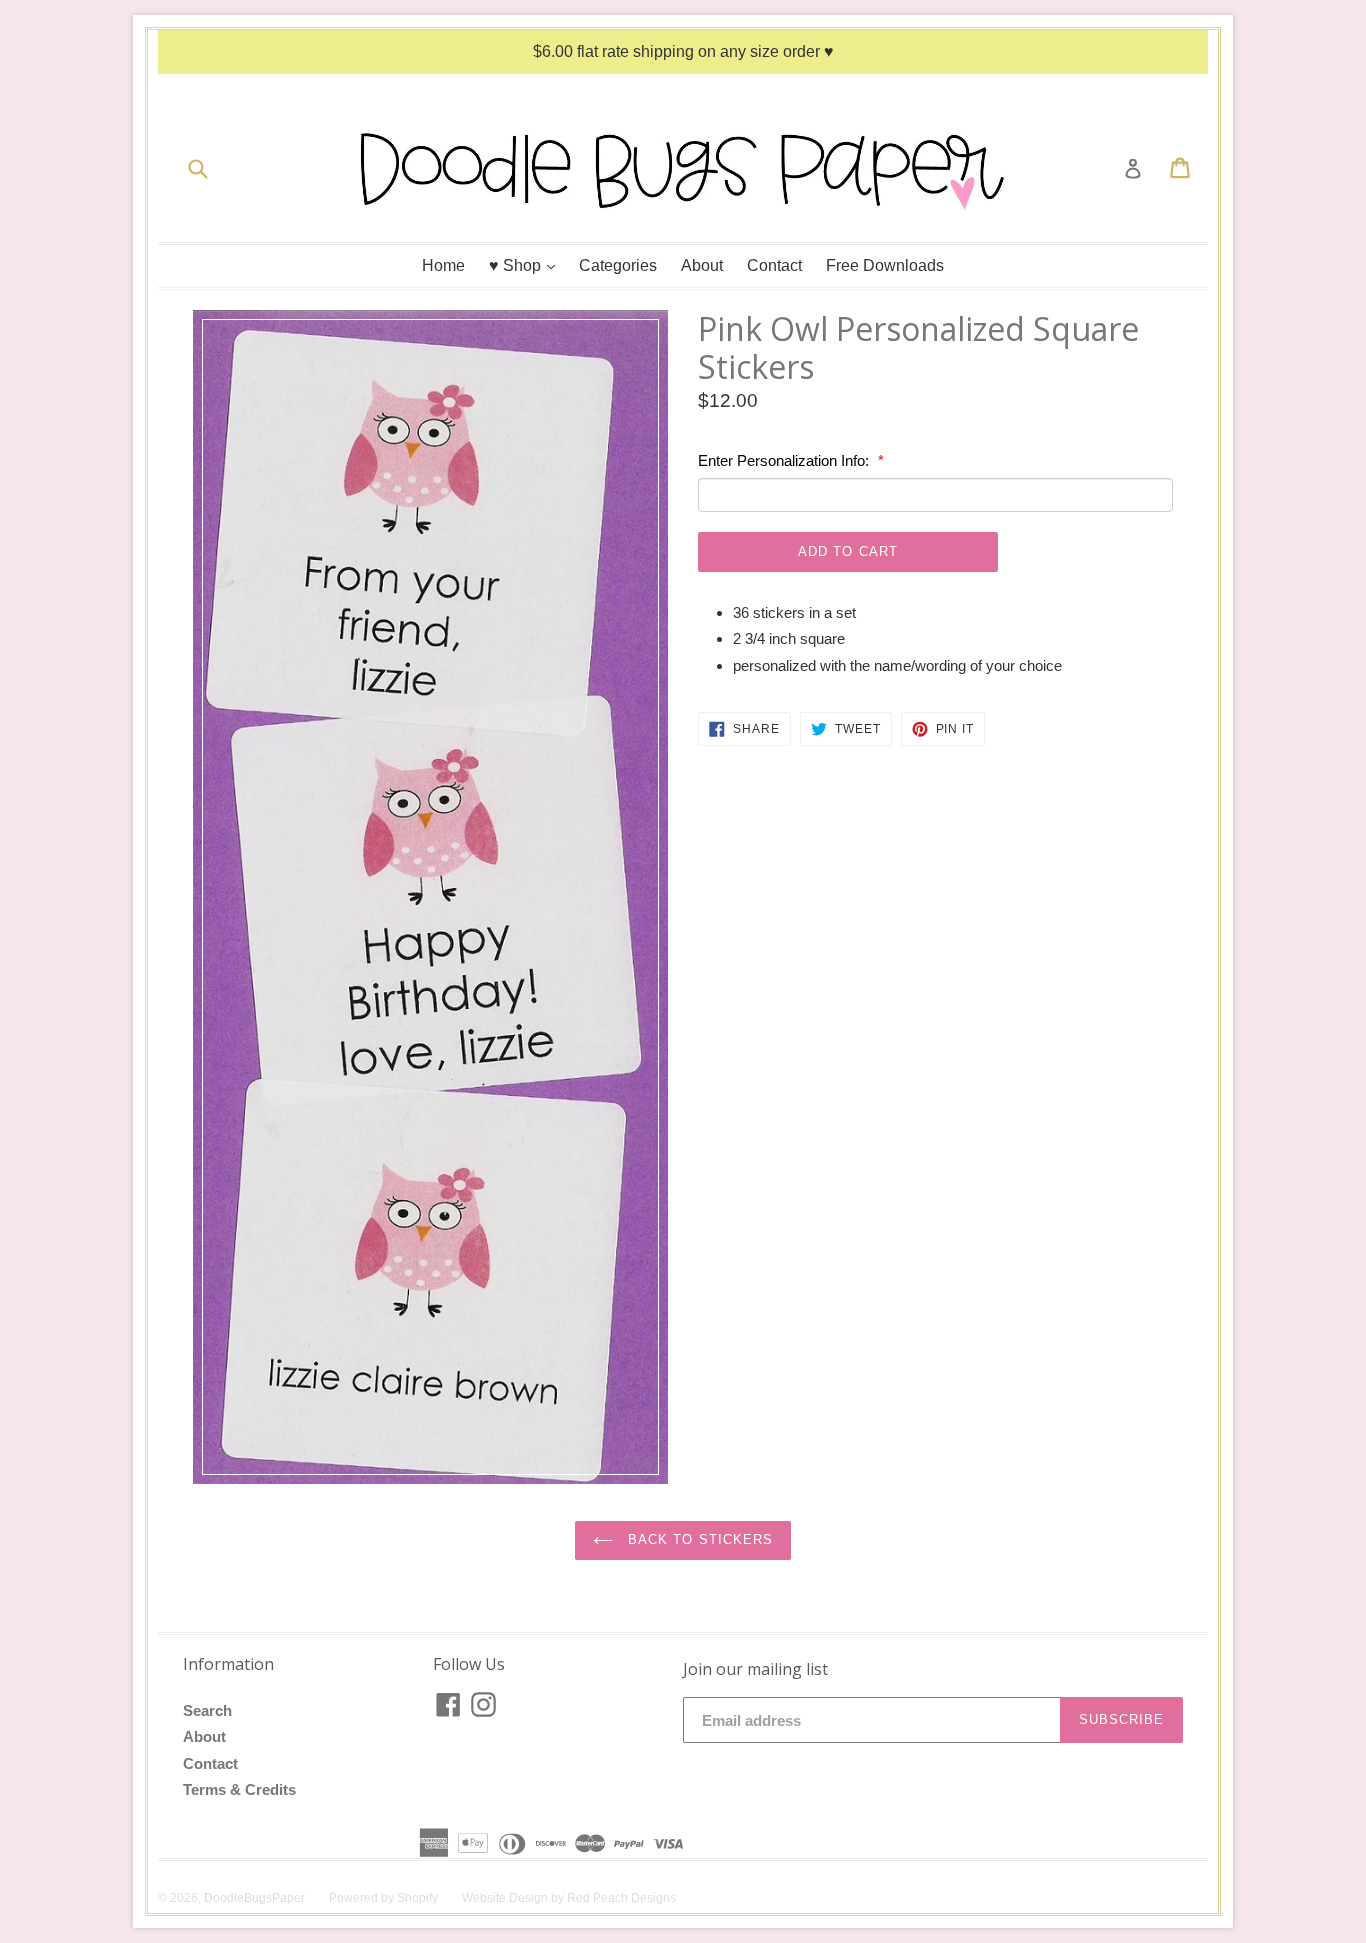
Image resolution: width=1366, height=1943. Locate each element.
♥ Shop (527, 265)
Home (443, 265)
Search (207, 1710)
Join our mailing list (755, 1669)
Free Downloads (885, 265)
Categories (618, 265)
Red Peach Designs (621, 1898)
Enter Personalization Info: (785, 460)
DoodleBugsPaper (254, 1898)
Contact (774, 265)
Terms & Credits (239, 1789)
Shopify (417, 1898)
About (702, 265)
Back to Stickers (698, 1539)
